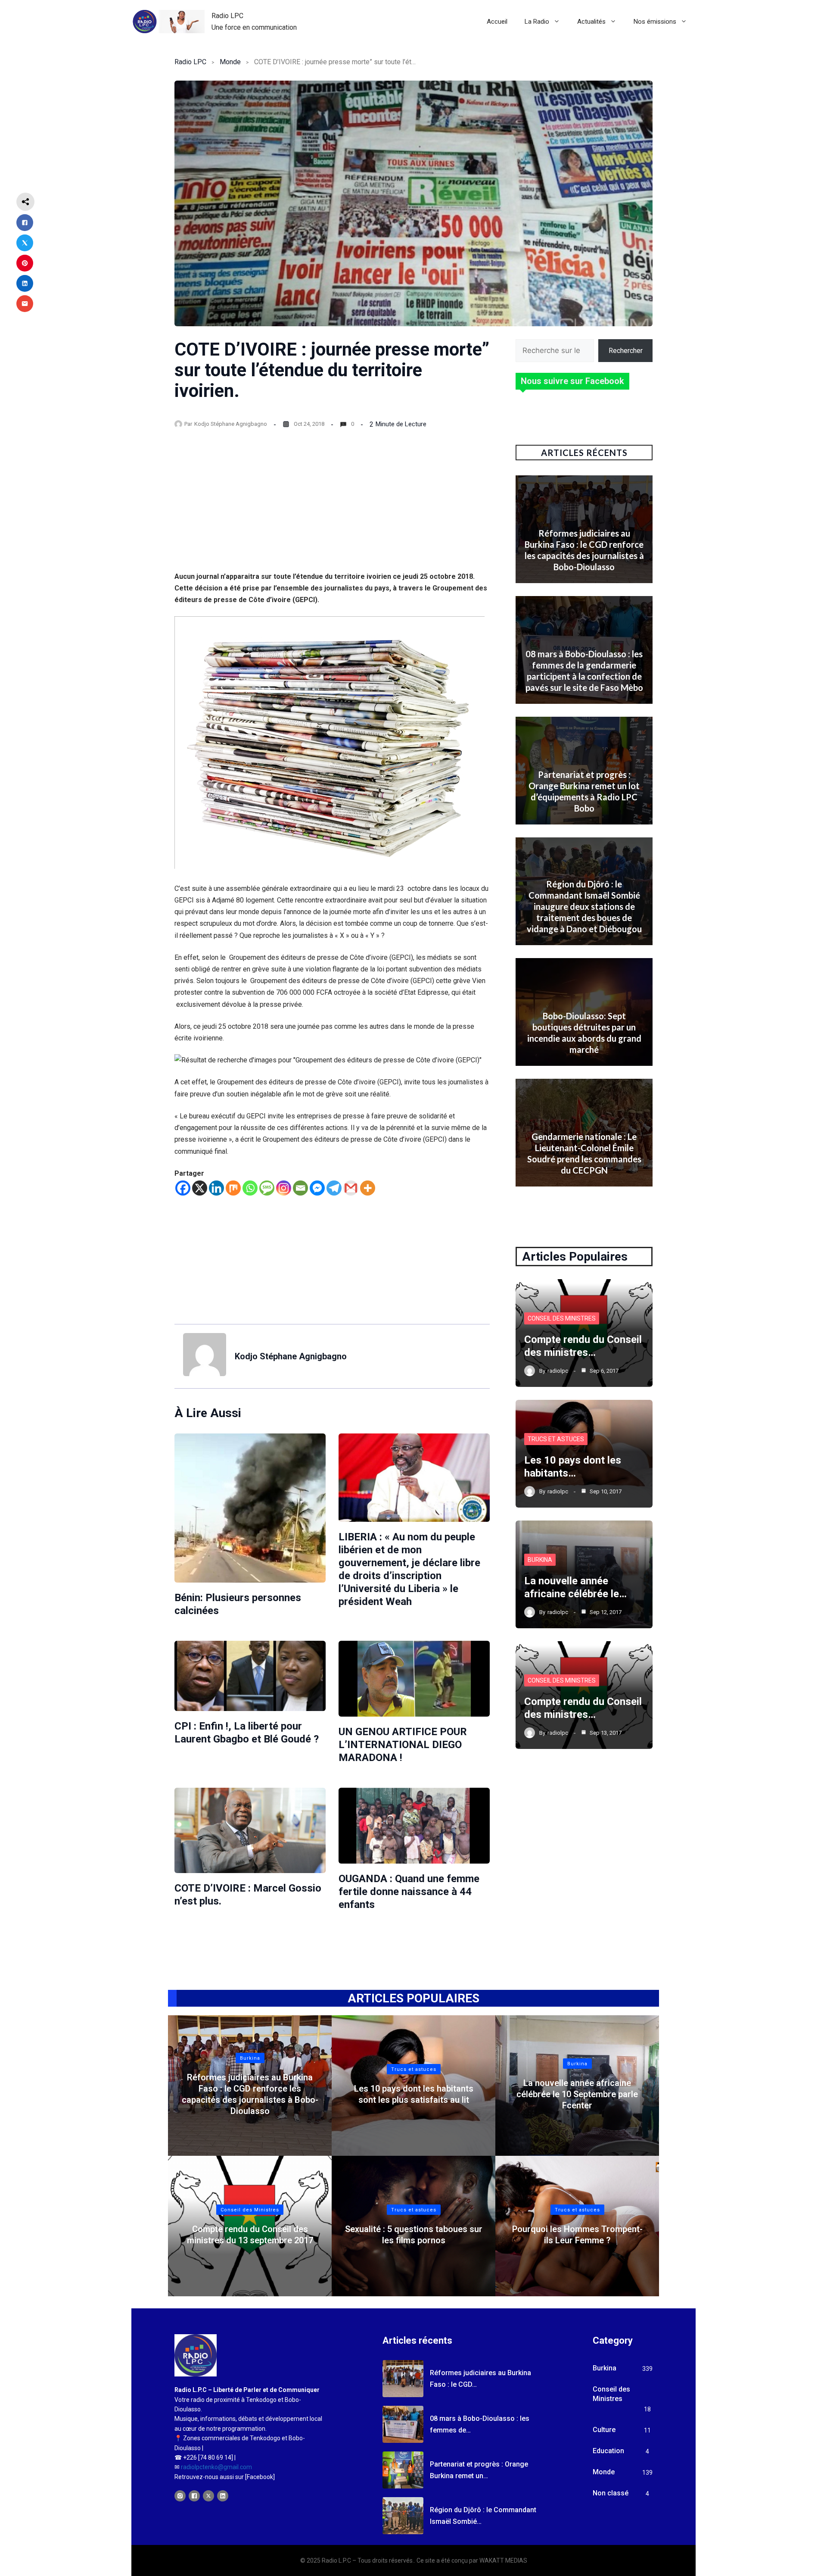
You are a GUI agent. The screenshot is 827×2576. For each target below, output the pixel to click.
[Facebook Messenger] (317, 1188)
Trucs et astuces (556, 1439)
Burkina (540, 1560)
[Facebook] (183, 1188)
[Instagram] (284, 1188)
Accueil (497, 22)
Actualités (591, 22)
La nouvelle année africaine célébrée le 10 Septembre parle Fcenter (577, 2094)
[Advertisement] (332, 507)
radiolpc (558, 1371)
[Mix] (233, 1188)
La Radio (537, 22)
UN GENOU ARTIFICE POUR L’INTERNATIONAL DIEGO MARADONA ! (403, 1745)
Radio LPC (227, 16)
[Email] (300, 1188)
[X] (200, 1188)
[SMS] (267, 1188)
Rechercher (626, 351)
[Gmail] (351, 1188)
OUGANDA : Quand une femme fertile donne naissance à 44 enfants (409, 1892)
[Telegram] (334, 1188)
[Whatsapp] (250, 1188)
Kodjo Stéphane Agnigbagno (231, 424)
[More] (368, 1188)
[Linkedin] (216, 1188)
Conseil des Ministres (562, 1318)
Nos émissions (655, 22)
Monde (230, 62)
